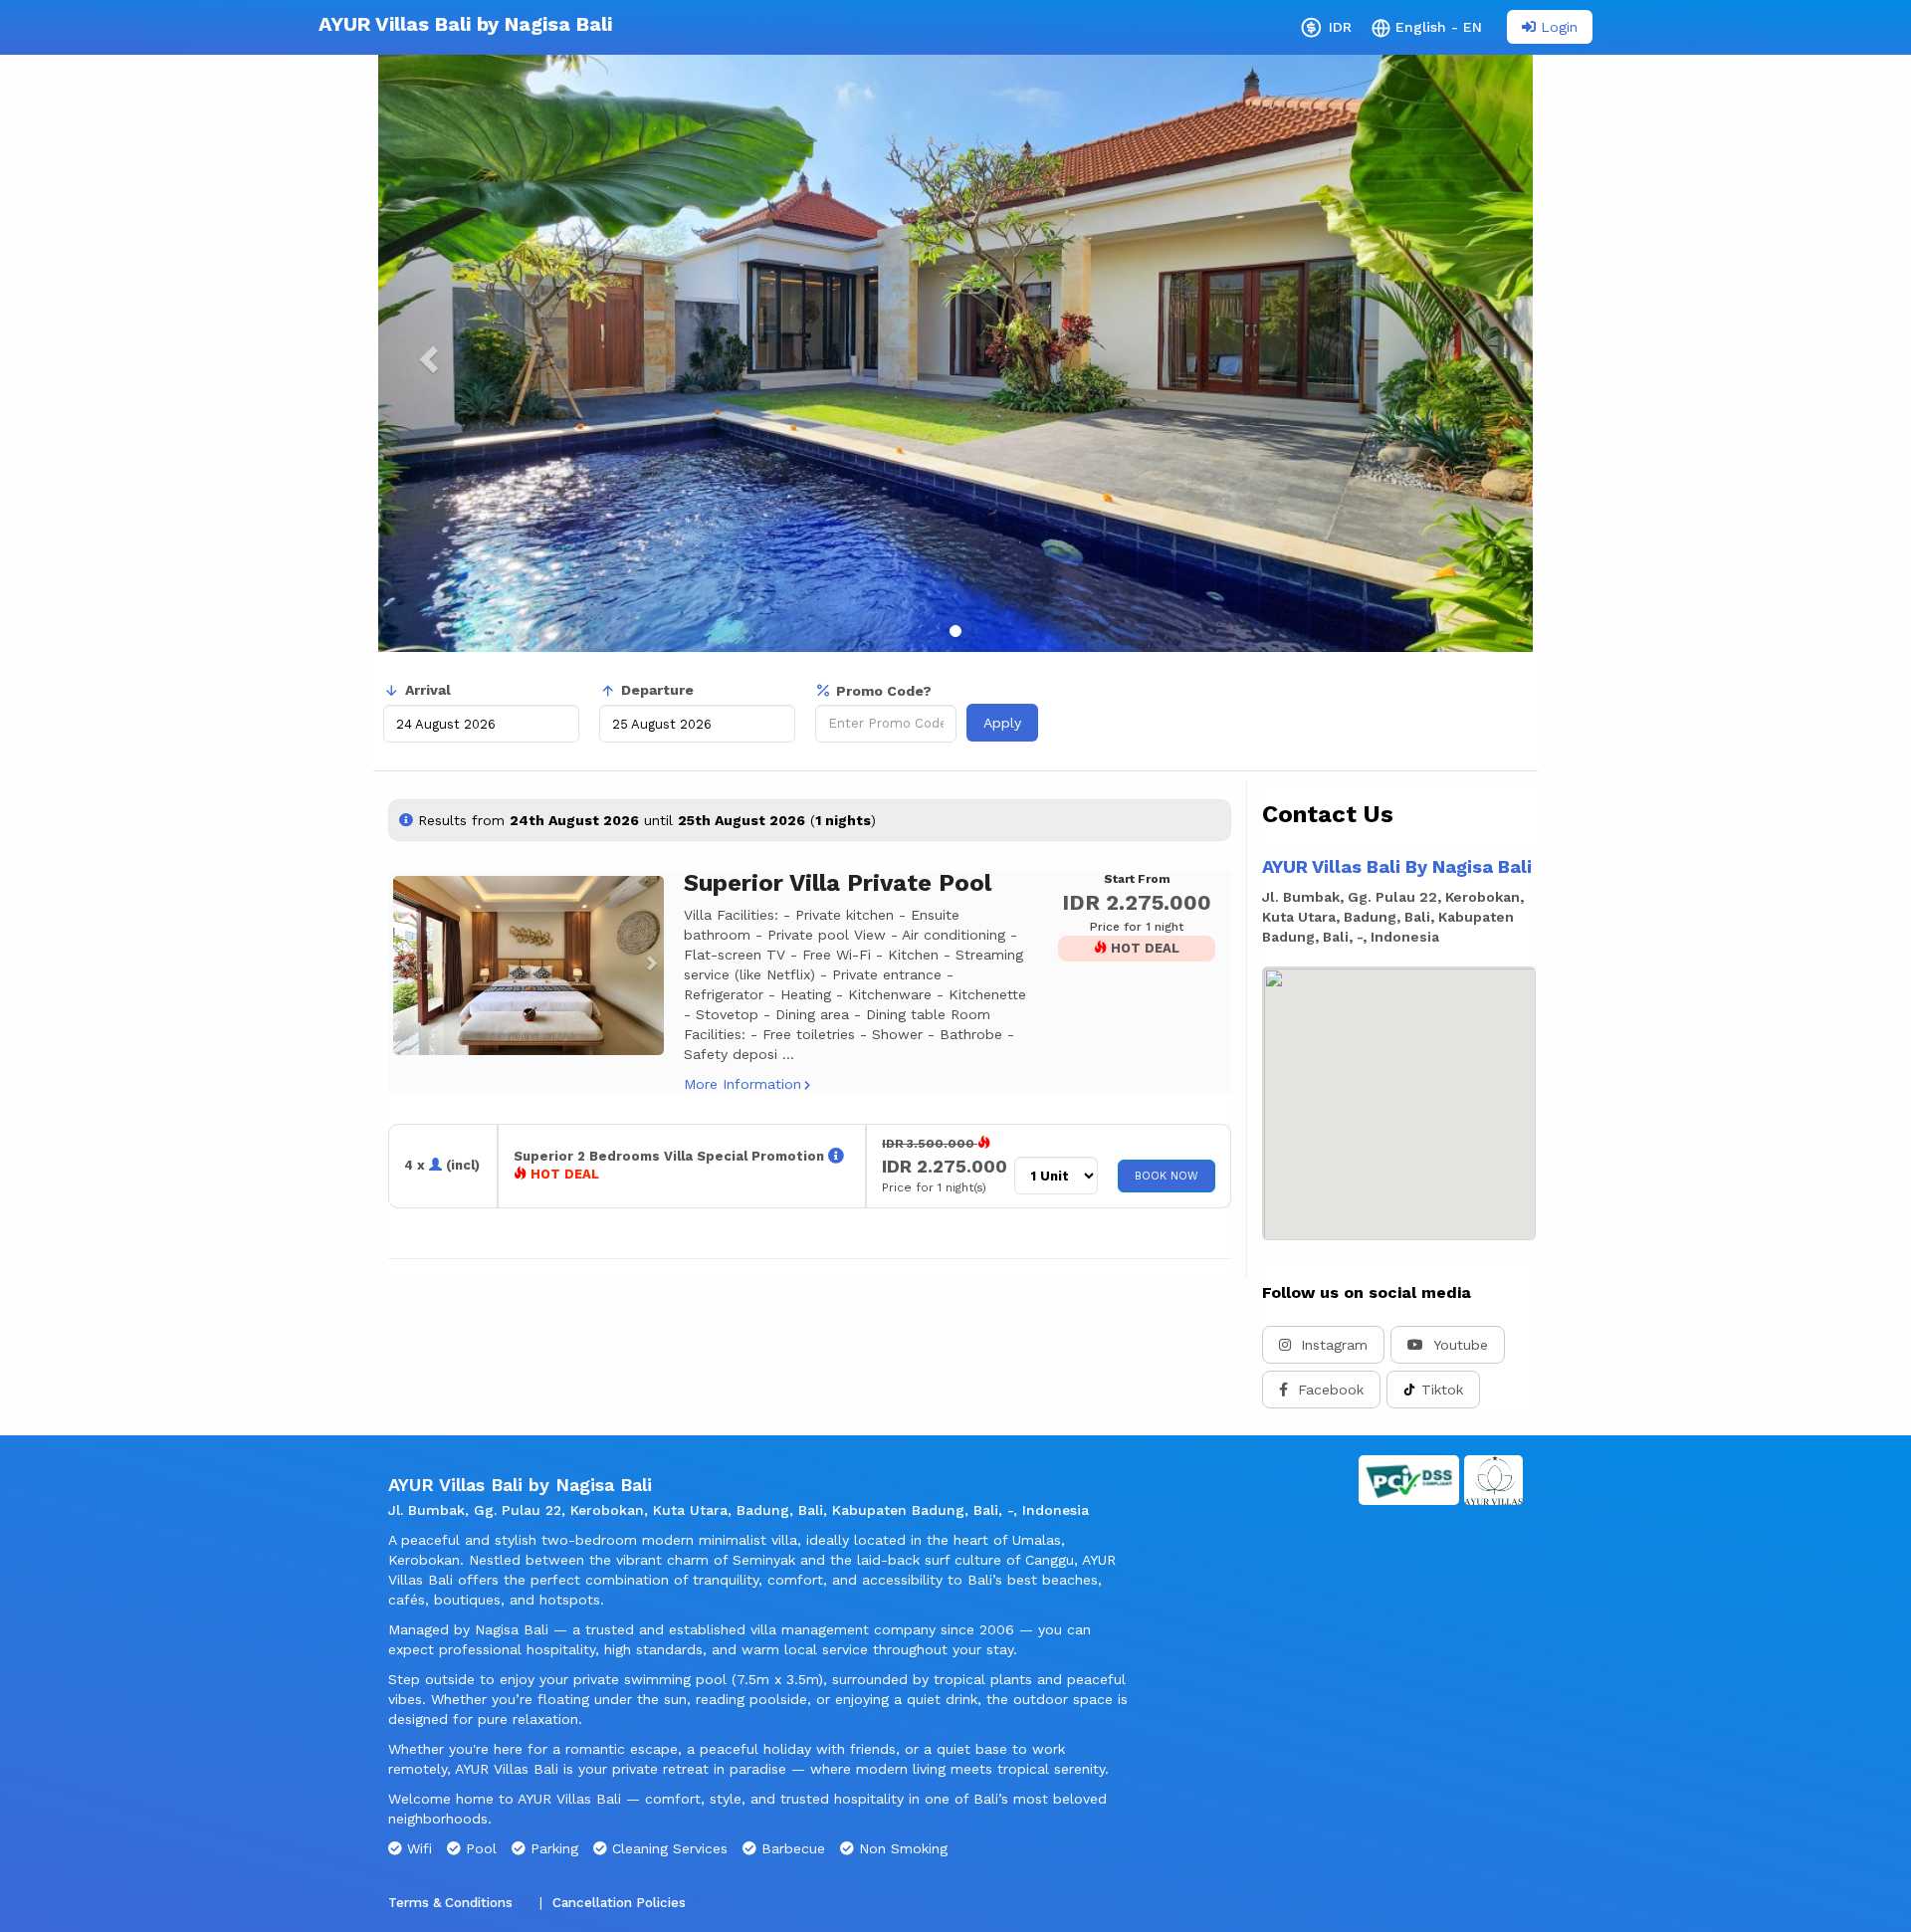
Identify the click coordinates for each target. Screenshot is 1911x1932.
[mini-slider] (529, 966)
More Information (743, 1084)
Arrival (428, 690)
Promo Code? (884, 691)
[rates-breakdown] (836, 1156)
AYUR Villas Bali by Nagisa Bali (465, 24)
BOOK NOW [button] (1167, 1176)
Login (1557, 27)
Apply (1002, 723)
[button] (401, 966)
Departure (657, 690)
